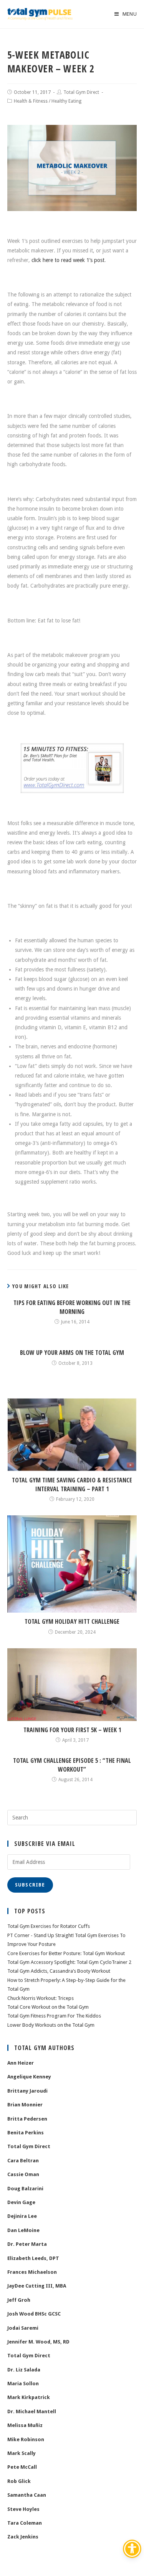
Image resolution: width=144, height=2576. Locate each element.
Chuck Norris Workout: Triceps (41, 1998)
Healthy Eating (66, 101)
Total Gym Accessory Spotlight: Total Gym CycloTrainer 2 (69, 1962)
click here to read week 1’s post (68, 260)
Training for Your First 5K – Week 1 (72, 1730)
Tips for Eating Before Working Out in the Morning (72, 1307)
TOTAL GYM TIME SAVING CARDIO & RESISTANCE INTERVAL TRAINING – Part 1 (72, 1484)
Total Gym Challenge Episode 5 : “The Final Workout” (72, 1765)
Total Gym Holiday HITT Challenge (72, 1621)
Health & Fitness (31, 101)
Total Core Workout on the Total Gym (48, 2007)
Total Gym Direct (81, 92)
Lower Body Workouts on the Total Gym (51, 2025)
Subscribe (30, 1885)
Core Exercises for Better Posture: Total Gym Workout (66, 1953)
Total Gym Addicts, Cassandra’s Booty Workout (59, 1971)
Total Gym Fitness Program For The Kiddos (54, 2016)
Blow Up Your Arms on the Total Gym (72, 1353)
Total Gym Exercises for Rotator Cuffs (49, 1926)
